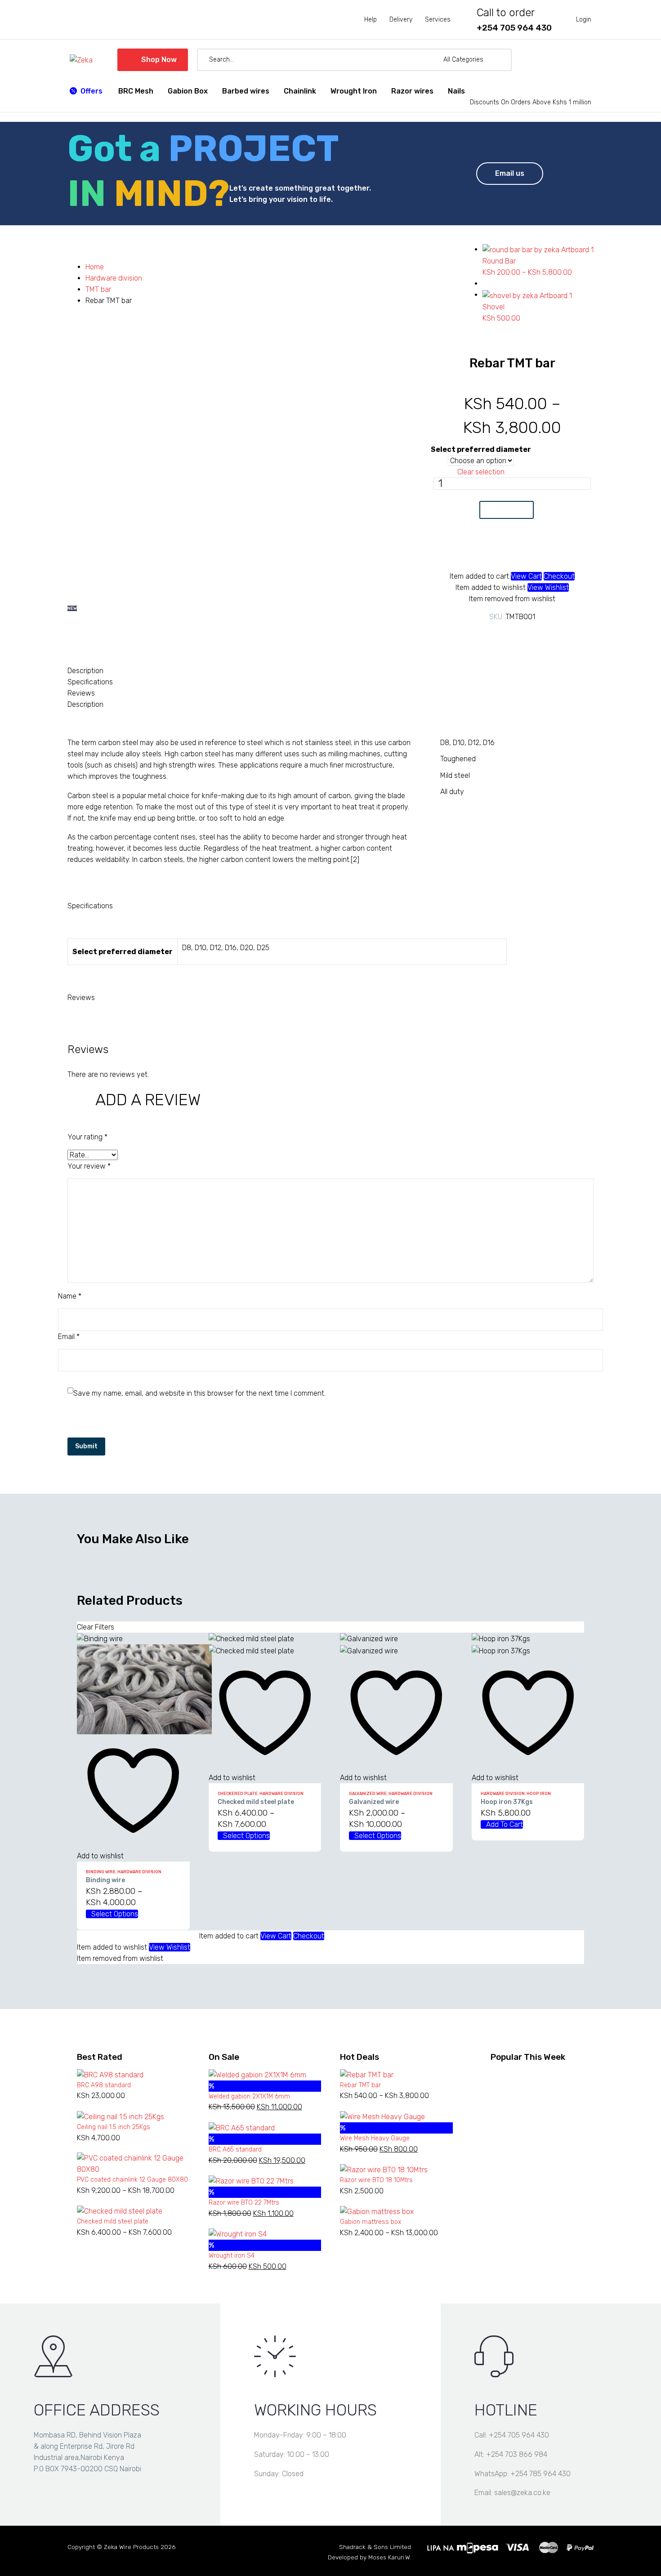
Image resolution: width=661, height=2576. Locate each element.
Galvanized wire (368, 1794)
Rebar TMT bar (360, 2085)
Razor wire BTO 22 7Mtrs (244, 2203)
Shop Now (153, 60)
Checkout (559, 576)
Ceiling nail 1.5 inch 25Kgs (114, 2127)
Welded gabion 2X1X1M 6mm (249, 2096)
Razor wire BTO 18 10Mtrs (376, 2180)
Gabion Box (188, 91)
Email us (510, 173)
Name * (70, 1296)
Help (371, 20)
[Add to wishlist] (507, 550)
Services (438, 20)
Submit (86, 1446)
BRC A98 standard (104, 2085)
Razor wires (412, 91)
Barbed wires (246, 91)
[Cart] (587, 60)
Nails (456, 91)
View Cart (526, 576)
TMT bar (98, 289)
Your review (89, 1166)
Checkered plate (238, 1794)
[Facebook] (478, 635)
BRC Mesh (136, 91)
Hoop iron (539, 1794)
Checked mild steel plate (256, 1802)
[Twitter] (492, 635)
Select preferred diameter (481, 449)
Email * (69, 1337)
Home (95, 267)
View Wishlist (548, 587)
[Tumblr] (519, 635)
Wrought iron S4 (232, 2256)
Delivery (401, 20)
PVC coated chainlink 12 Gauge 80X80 (132, 2180)
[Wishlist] (571, 60)
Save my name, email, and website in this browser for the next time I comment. (199, 1393)
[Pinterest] (505, 635)
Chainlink (300, 91)
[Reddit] (546, 635)
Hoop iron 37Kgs (507, 1802)
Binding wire (101, 1872)
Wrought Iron (354, 91)
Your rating (87, 1137)
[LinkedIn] (532, 635)
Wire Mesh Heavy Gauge (375, 2138)
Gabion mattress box (371, 2222)
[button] (501, 60)
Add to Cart (507, 510)
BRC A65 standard (235, 2150)
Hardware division (114, 278)
